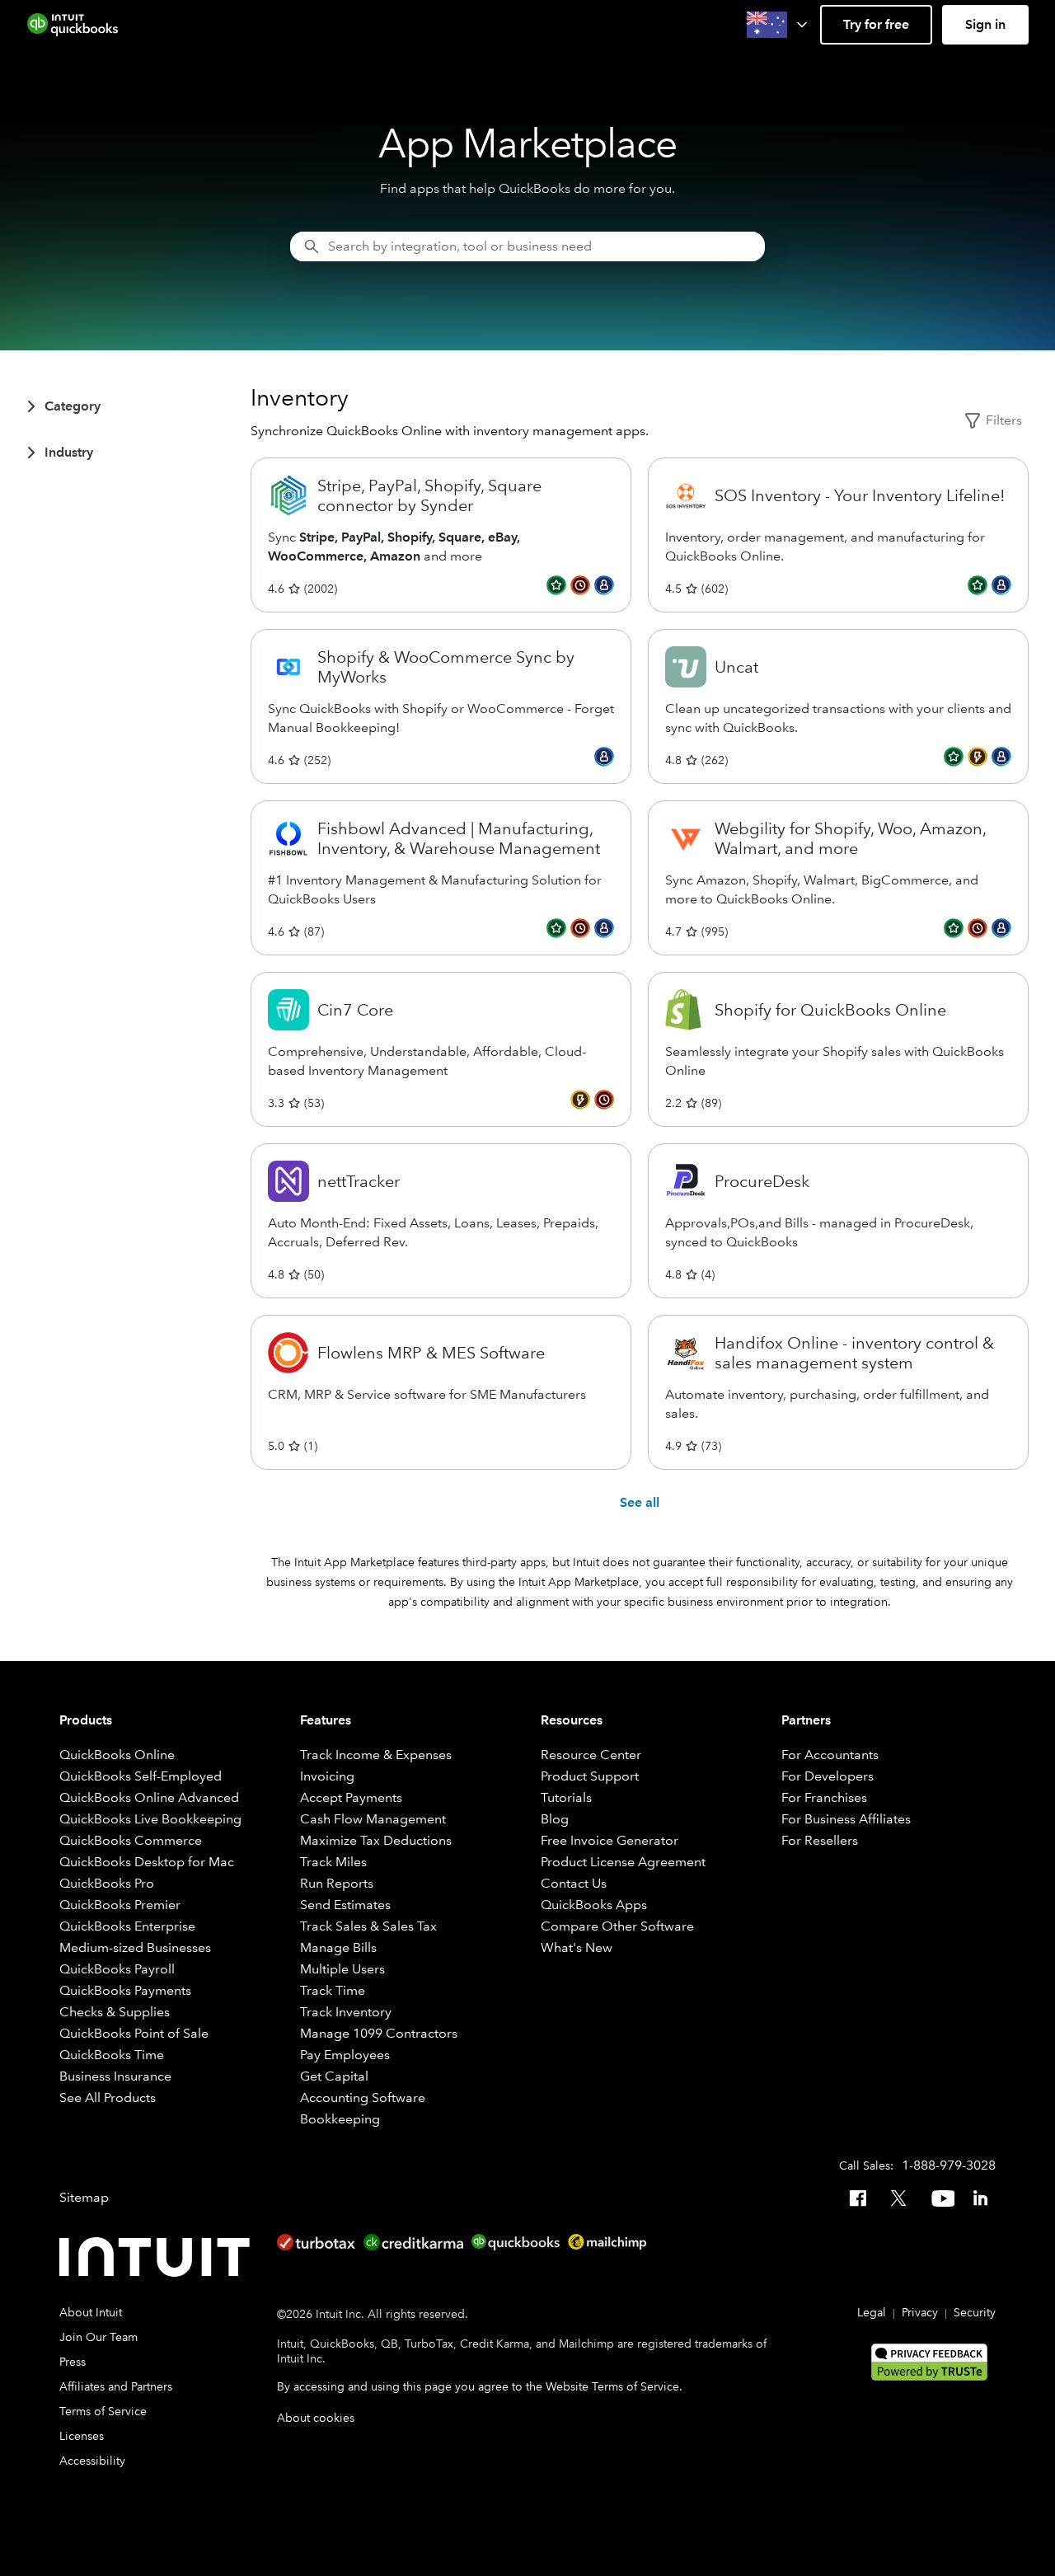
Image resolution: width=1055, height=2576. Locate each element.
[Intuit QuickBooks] (73, 25)
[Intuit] (158, 2257)
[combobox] (527, 246)
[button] (778, 25)
